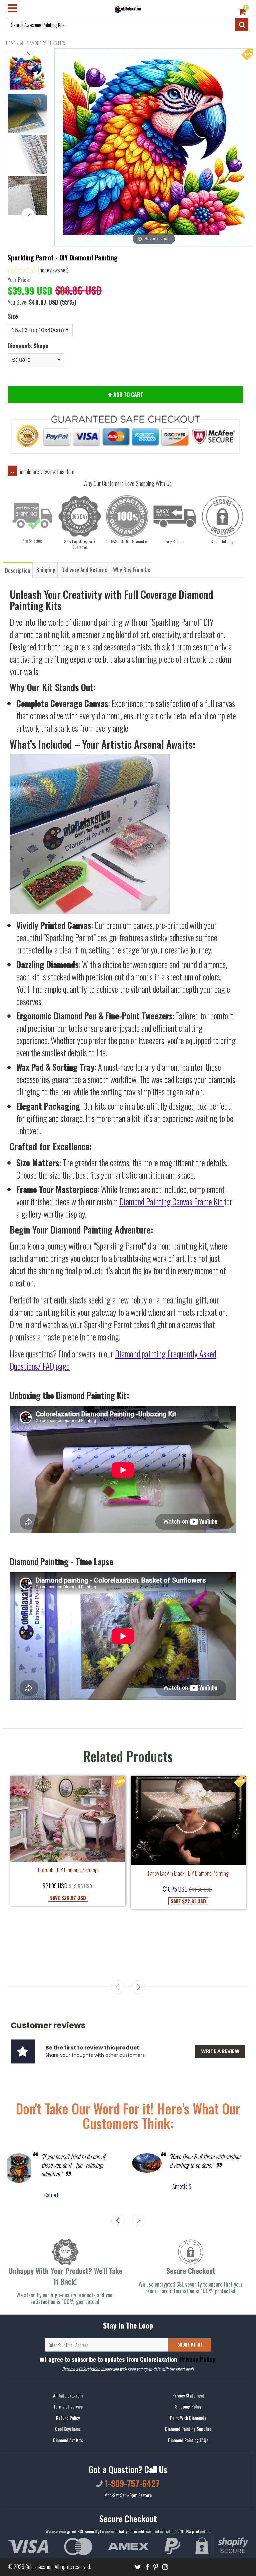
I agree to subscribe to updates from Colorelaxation (130, 2359)
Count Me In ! (190, 2345)
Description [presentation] (18, 570)
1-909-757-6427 (131, 2483)
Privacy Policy (197, 2359)
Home (11, 43)
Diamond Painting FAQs (188, 2440)
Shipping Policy (188, 2407)
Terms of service (68, 2407)
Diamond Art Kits (68, 2440)
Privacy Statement (188, 2395)
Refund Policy (68, 2418)
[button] (38, 271)
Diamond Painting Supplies (188, 2429)
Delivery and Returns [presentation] (84, 570)
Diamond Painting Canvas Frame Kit (171, 1201)
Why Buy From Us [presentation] (131, 570)
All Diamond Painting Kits (42, 43)
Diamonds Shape (28, 346)
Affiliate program (68, 2395)
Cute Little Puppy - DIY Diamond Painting (133, 1928)
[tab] (18, 570)
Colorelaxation (39, 2567)
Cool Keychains (68, 2429)
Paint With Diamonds (188, 2418)
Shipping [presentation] (46, 570)
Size (13, 316)
